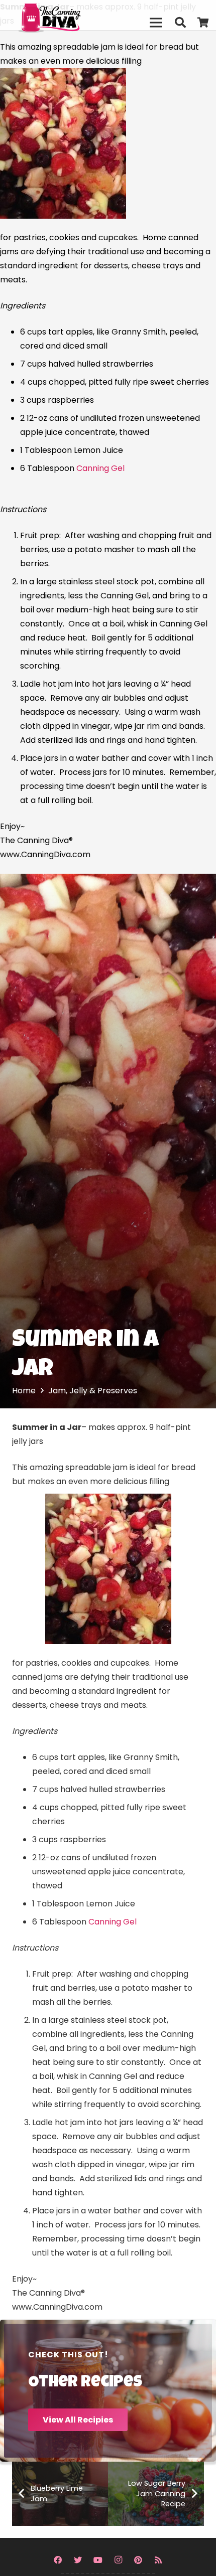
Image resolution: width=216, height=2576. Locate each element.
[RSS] (158, 2560)
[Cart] (203, 23)
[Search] (180, 23)
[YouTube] (98, 2560)
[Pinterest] (138, 2560)
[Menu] (156, 23)
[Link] (71, 15)
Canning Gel (100, 468)
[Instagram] (118, 2560)
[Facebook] (58, 2560)
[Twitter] (78, 2560)
